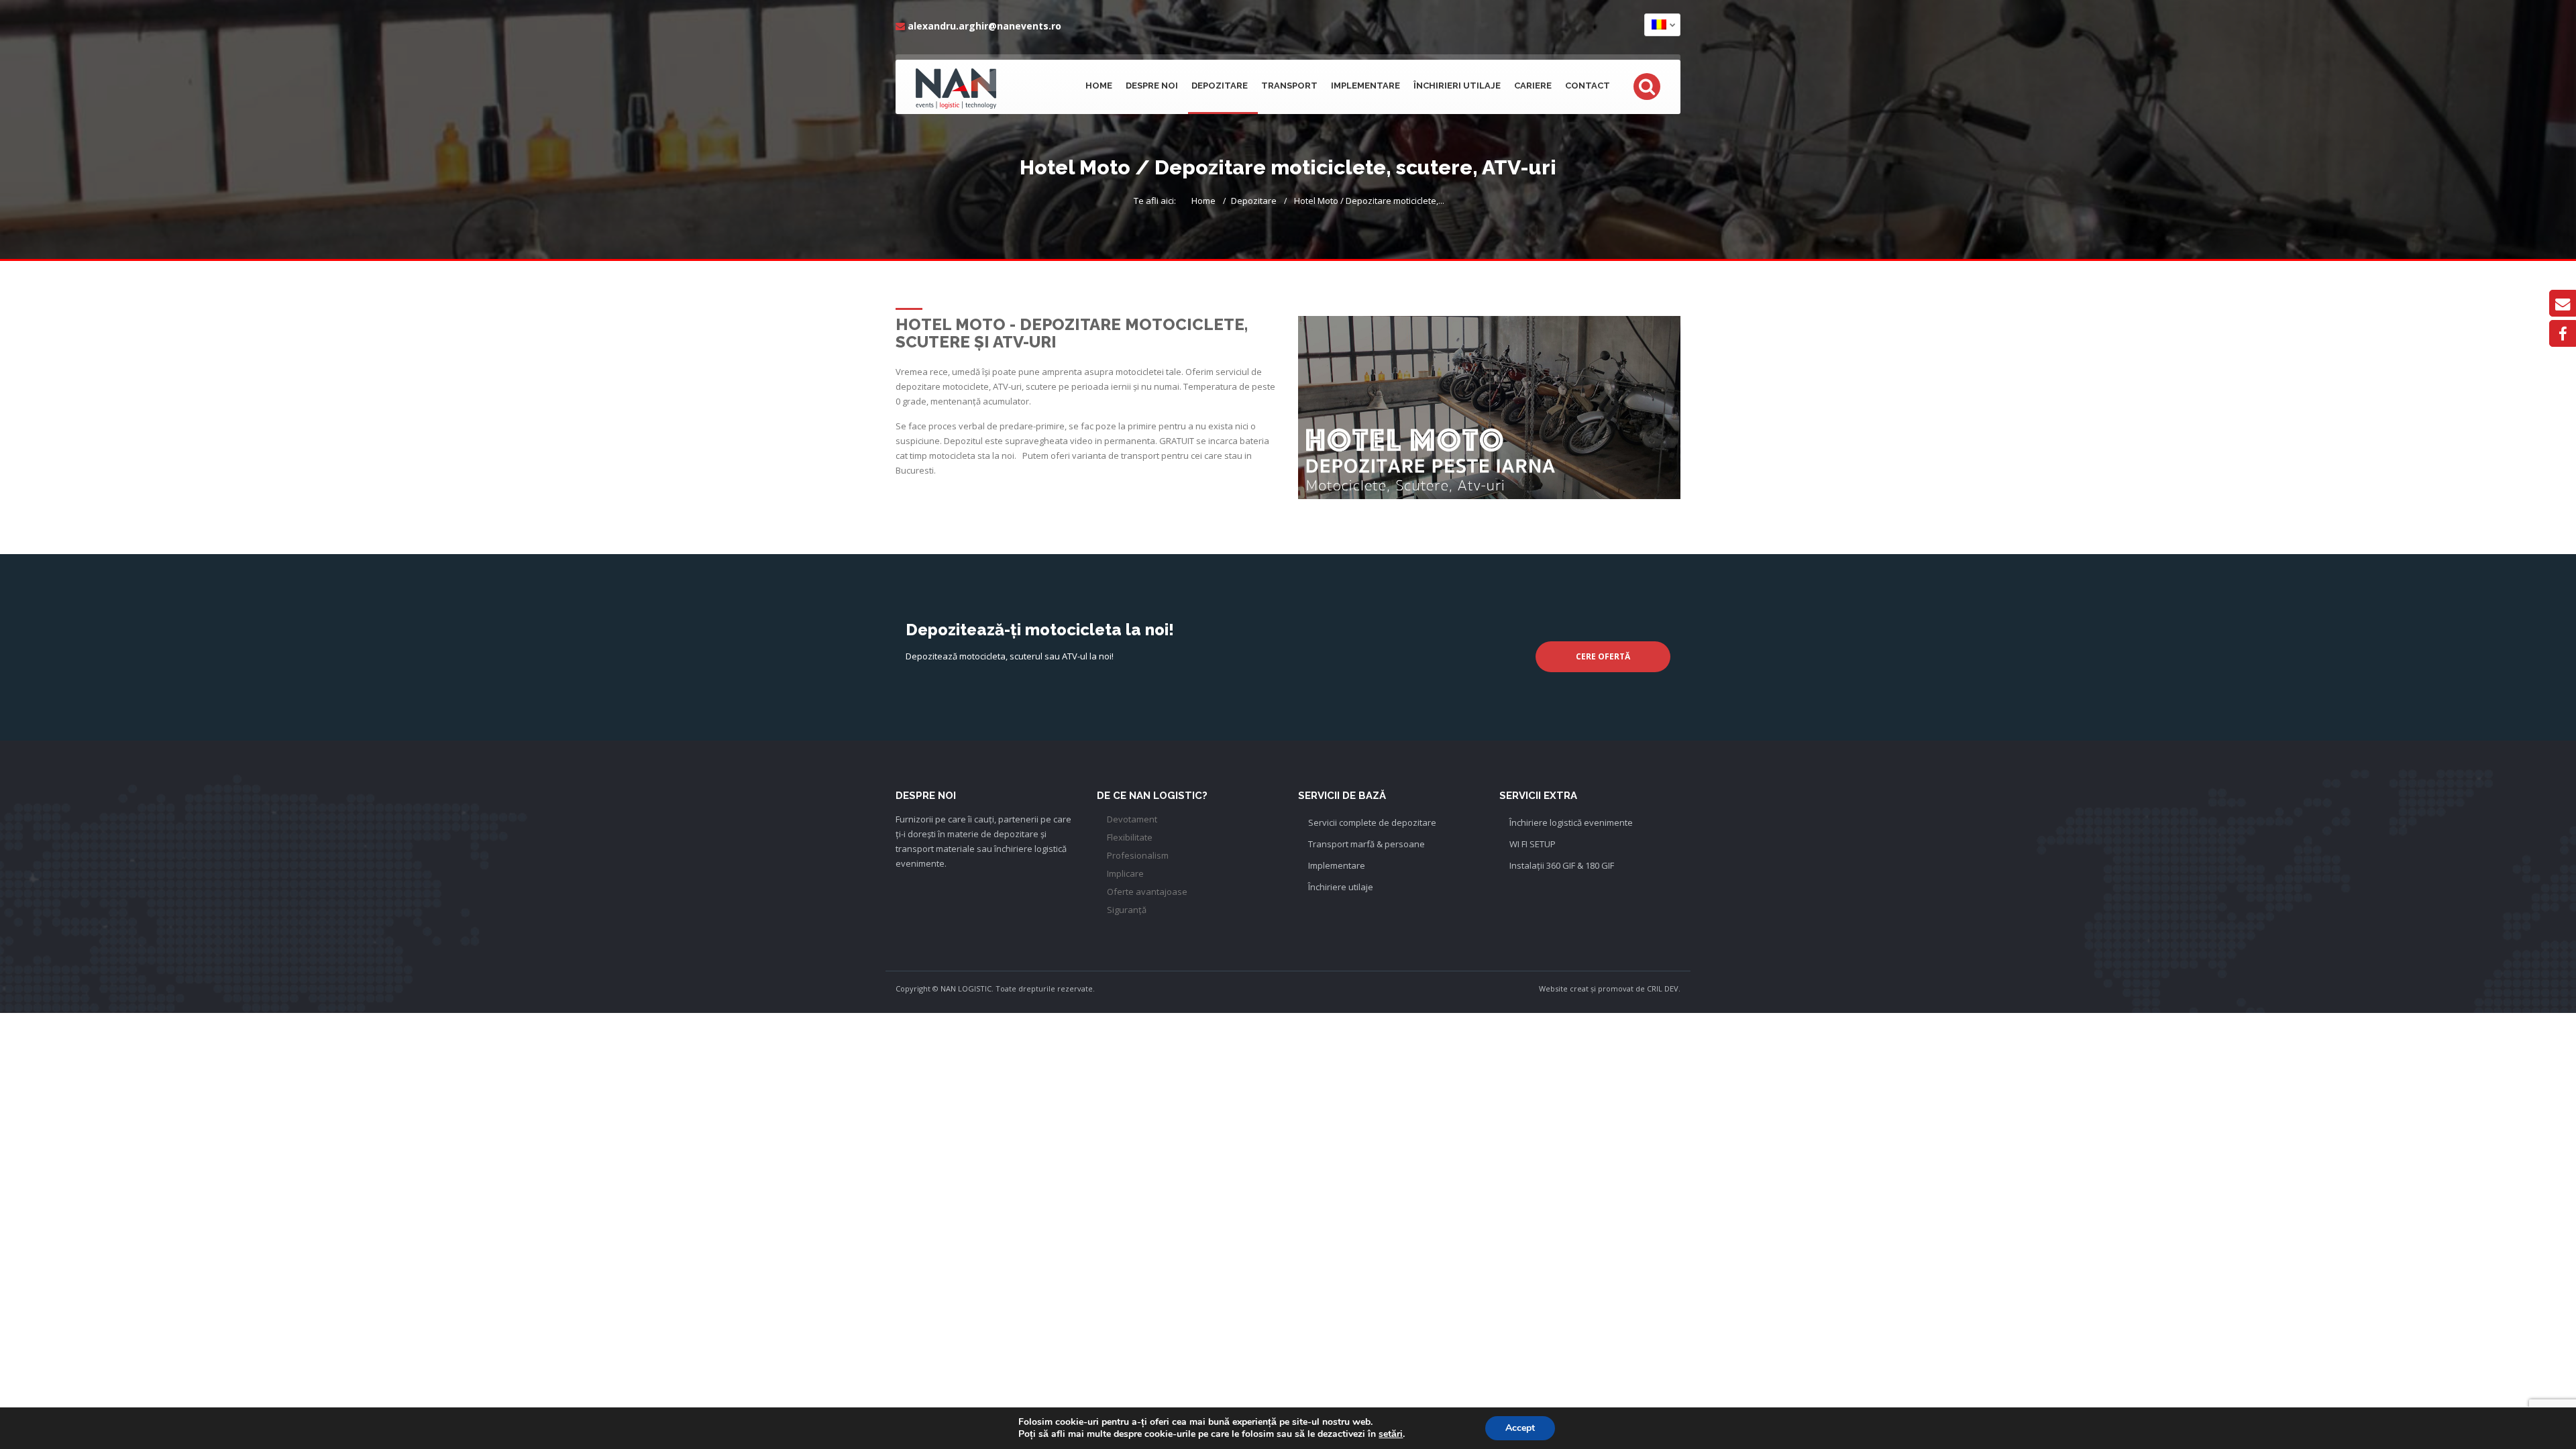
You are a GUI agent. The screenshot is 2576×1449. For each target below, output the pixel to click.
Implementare (1365, 86)
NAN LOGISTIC (966, 988)
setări (1391, 1434)
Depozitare (1220, 86)
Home (1099, 86)
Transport (1289, 86)
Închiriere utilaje (1341, 887)
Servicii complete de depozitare (1372, 822)
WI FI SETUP (1533, 844)
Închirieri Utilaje (1457, 86)
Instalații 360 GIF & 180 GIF (1562, 865)
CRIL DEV (1663, 988)
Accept (1520, 1428)
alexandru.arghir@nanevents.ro (984, 26)
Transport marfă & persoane (1366, 844)
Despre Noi (1152, 86)
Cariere (1533, 86)
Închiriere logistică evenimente (1571, 822)
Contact (1588, 86)
